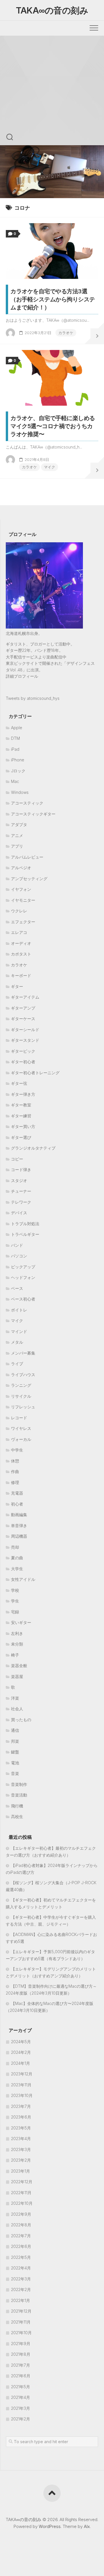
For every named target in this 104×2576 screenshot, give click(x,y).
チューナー (21, 1191)
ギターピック (23, 1051)
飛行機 (17, 1806)
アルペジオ (21, 868)
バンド (17, 1245)
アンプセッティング (29, 879)
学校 (15, 1590)
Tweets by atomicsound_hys (33, 698)
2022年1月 (21, 2300)
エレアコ (19, 932)
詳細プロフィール (22, 676)
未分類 (17, 1644)
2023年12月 (22, 2074)
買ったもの (21, 1720)
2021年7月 (21, 2365)
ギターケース (23, 1019)
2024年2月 (21, 2052)
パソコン (19, 1256)
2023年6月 (21, 2117)
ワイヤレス (21, 1428)
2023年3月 (21, 2149)
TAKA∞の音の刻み (52, 10)
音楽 (15, 1773)
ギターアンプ (23, 1008)
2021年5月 (21, 2387)
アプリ (17, 846)
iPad (15, 749)
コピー (17, 1159)
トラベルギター (25, 1234)
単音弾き (19, 1526)
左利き (17, 1633)
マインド (19, 1331)
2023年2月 (21, 2160)
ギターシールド (25, 1030)
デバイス (19, 1213)
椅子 (15, 1655)
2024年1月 (21, 2063)
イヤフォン (21, 889)
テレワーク (21, 1202)
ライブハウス (23, 1375)
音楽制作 (19, 1784)
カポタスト (21, 954)
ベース (17, 1288)
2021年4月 (21, 2397)
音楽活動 (19, 1795)
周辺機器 (19, 1536)
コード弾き (21, 1170)
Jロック (18, 771)
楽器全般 (19, 1666)
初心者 (17, 1504)
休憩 (15, 1461)
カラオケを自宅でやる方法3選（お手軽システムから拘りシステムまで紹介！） (53, 299)
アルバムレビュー (27, 857)
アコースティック (27, 803)
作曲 (15, 1471)
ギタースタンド (25, 1040)
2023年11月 (21, 2085)
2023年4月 (21, 2139)
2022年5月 (21, 2257)
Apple (17, 728)
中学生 (17, 1450)
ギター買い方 (23, 1126)
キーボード (21, 975)
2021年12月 (21, 2311)
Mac (15, 781)
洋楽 (15, 1698)
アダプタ (19, 824)
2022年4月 (21, 2268)
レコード (19, 1418)
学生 (15, 1601)
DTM (15, 738)
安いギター (21, 1622)
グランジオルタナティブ (33, 1148)
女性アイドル (23, 1579)
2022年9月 (21, 2214)
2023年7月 (21, 2106)
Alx (87, 2526)
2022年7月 (21, 2236)
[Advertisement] (52, 90)
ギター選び (21, 1137)
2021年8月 (21, 2354)
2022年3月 (21, 2279)
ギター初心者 (23, 1062)
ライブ (17, 1364)
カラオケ (66, 333)
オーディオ (21, 943)
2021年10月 (21, 2333)
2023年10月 (22, 2095)
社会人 (17, 1709)
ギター (17, 986)
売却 (15, 1547)
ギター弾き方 (23, 1094)
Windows (20, 792)
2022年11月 (21, 2193)
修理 (15, 1482)
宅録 (15, 1612)
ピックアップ (23, 1267)
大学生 (17, 1569)
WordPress (50, 2526)
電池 (15, 1763)
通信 (15, 1730)
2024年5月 (21, 2042)
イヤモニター (23, 900)
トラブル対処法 (25, 1224)
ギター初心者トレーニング (35, 1073)
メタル (17, 1342)
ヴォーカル (21, 1439)
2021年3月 (21, 2408)
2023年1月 (21, 2171)
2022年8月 (21, 2225)
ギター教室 (21, 1105)
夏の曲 (17, 1558)
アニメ (17, 835)
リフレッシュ (23, 1407)
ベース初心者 (23, 1299)
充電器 (17, 1493)
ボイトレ (19, 1310)
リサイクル (21, 1396)
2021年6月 (21, 2376)
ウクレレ (19, 911)
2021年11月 (21, 2322)
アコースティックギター (33, 814)
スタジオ (19, 1180)
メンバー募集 (23, 1353)
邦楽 (15, 1741)
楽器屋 (17, 1676)
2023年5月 (21, 2128)
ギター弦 (19, 1083)
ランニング (21, 1385)
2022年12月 (22, 2182)
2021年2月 (21, 2419)
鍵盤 (15, 1752)
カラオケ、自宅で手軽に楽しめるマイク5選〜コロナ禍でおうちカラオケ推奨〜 (53, 426)
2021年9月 (21, 2344)
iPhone (18, 760)
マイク (50, 467)
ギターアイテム (25, 997)
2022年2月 (21, 2289)
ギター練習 (21, 1116)
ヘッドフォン (23, 1277)
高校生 (17, 1816)
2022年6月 (21, 2246)
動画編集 (19, 1515)
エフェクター (23, 922)
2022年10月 (22, 2203)
